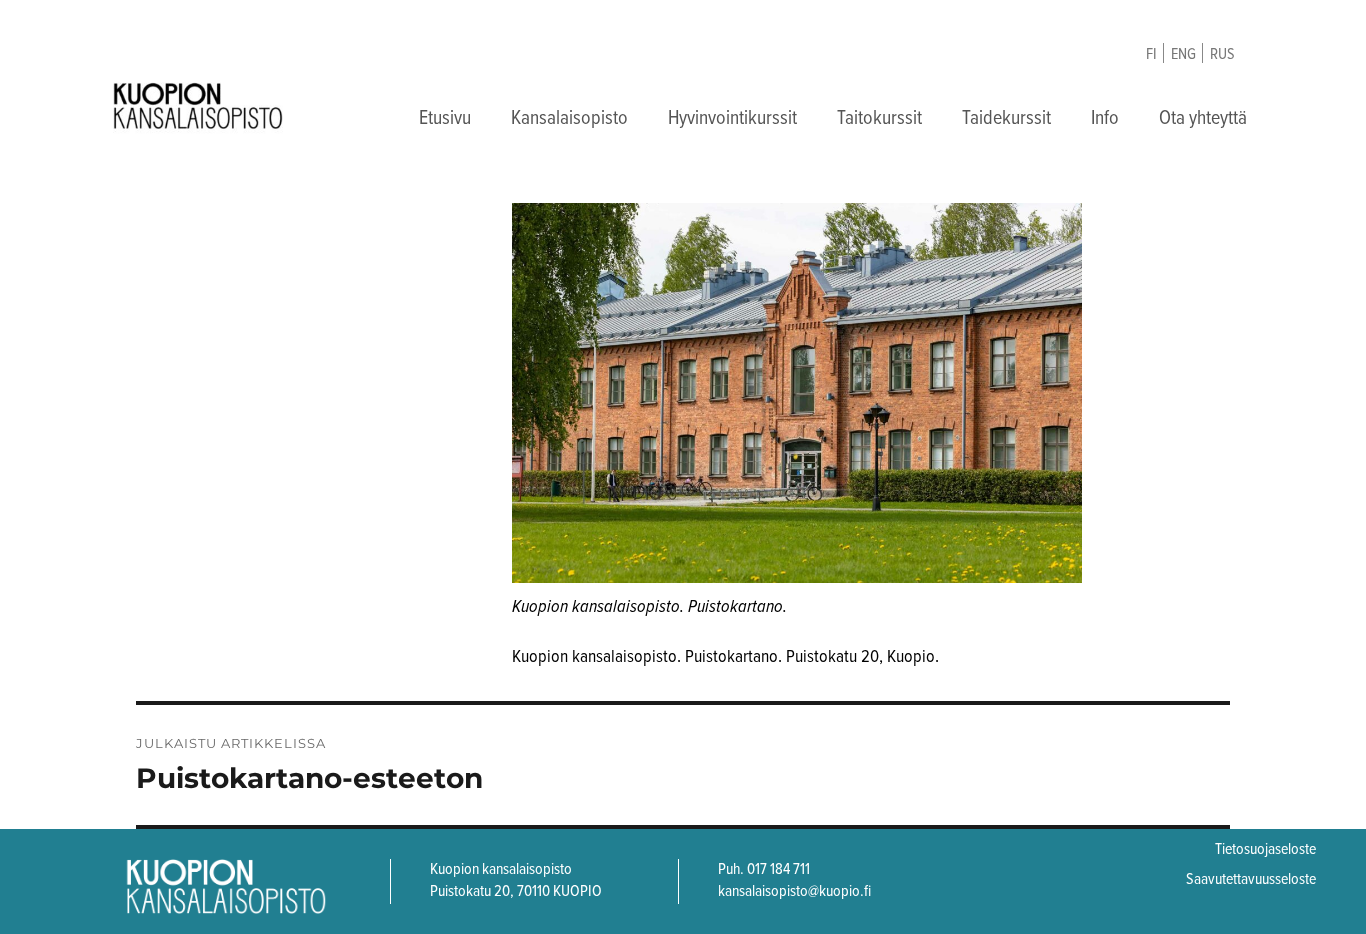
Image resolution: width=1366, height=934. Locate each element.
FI (1151, 54)
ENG (1183, 54)
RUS (1222, 54)
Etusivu (445, 119)
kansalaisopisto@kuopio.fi (794, 891)
